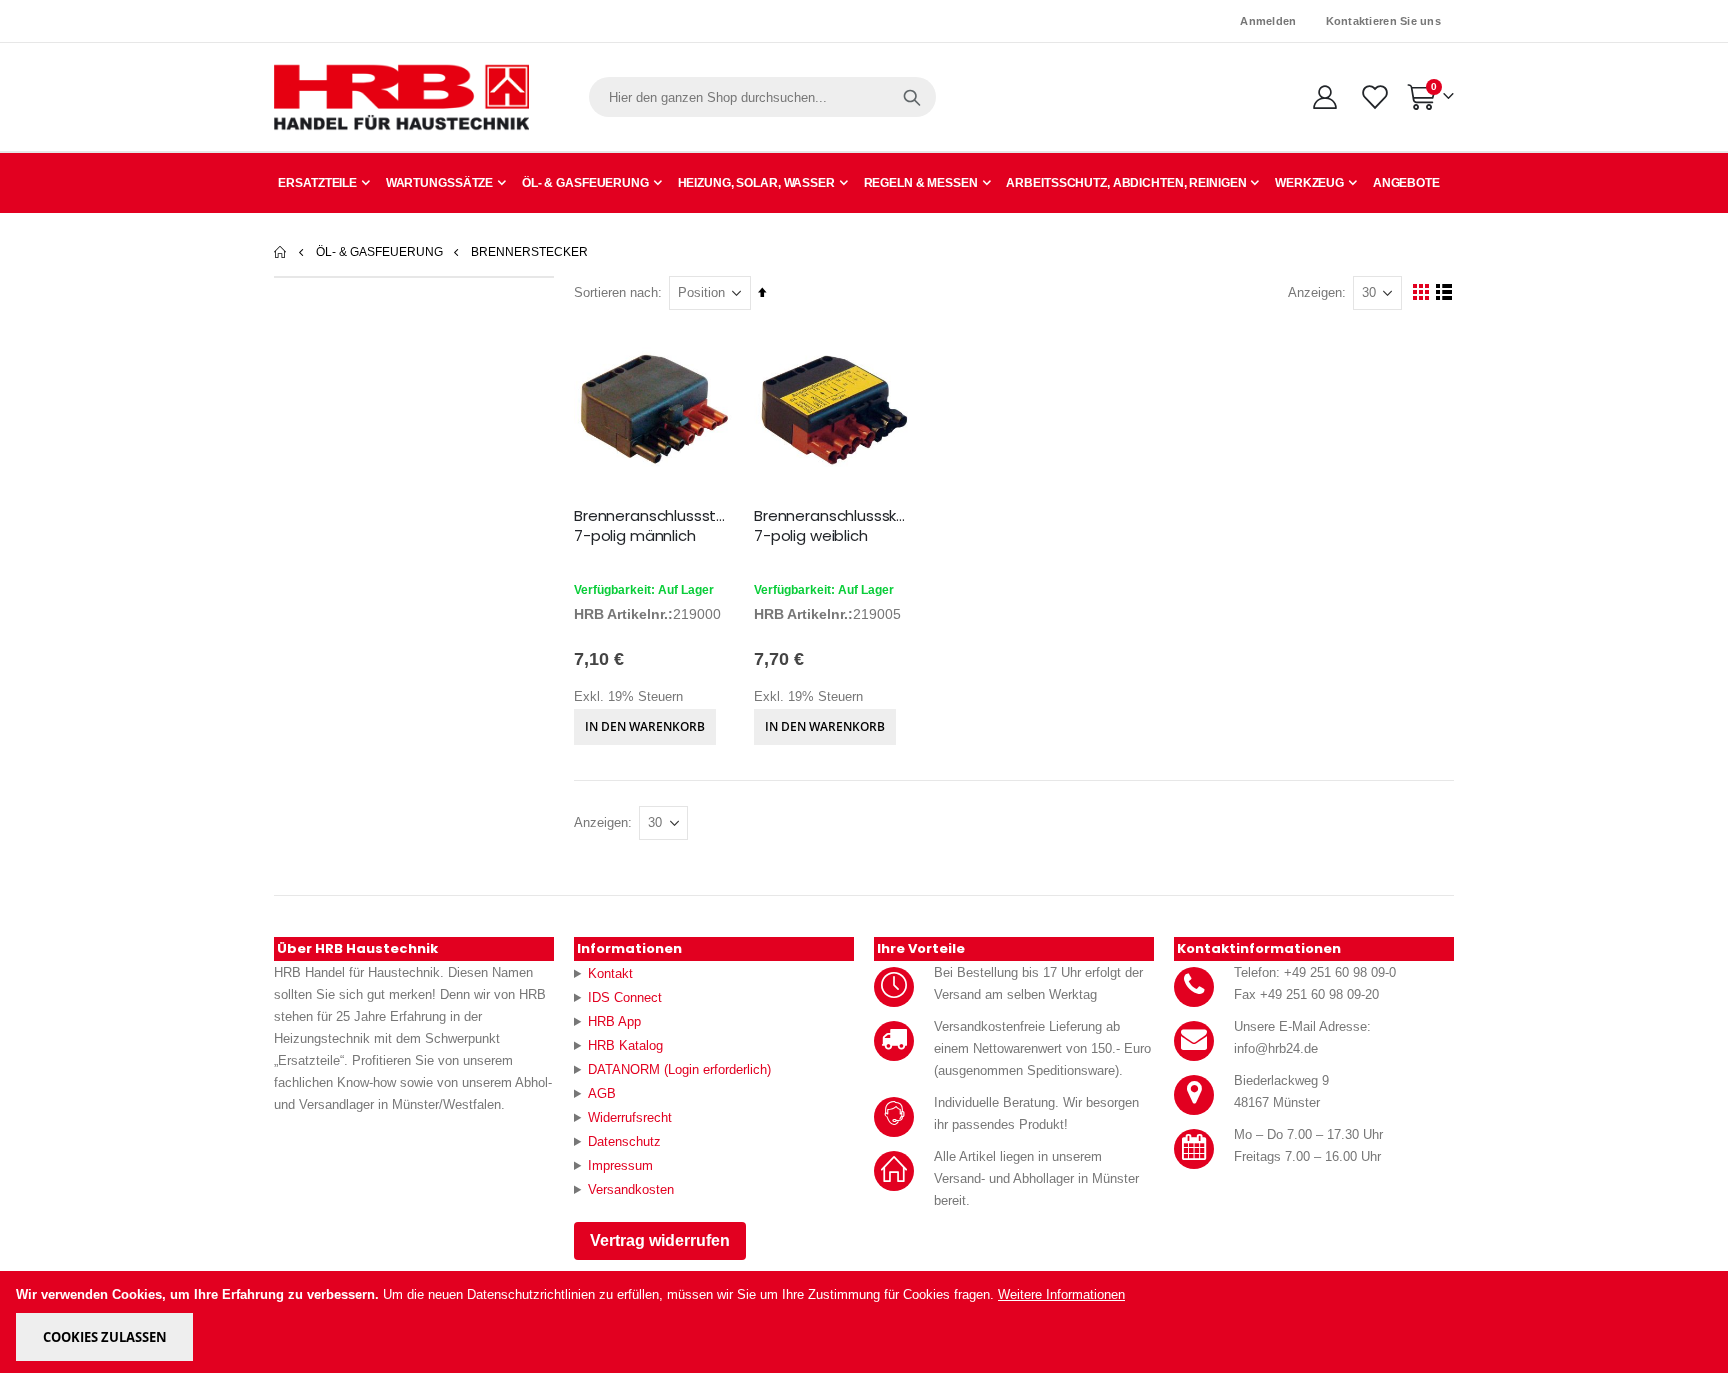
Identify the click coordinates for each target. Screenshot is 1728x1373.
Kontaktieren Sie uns (1384, 21)
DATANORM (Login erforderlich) (679, 1069)
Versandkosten (631, 1189)
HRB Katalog (625, 1045)
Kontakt (610, 973)
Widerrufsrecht (630, 1117)
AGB (602, 1093)
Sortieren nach (616, 292)
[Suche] (912, 97)
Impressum (620, 1165)
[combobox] (762, 97)
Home (281, 252)
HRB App (614, 1021)
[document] (865, 1322)
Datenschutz (624, 1141)
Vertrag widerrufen (660, 1240)
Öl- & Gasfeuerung (379, 252)
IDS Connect (625, 997)
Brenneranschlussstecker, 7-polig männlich (654, 526)
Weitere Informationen (1061, 1294)
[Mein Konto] (1324, 97)
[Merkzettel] (1373, 97)
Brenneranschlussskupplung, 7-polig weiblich (834, 526)
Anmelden (1268, 21)
